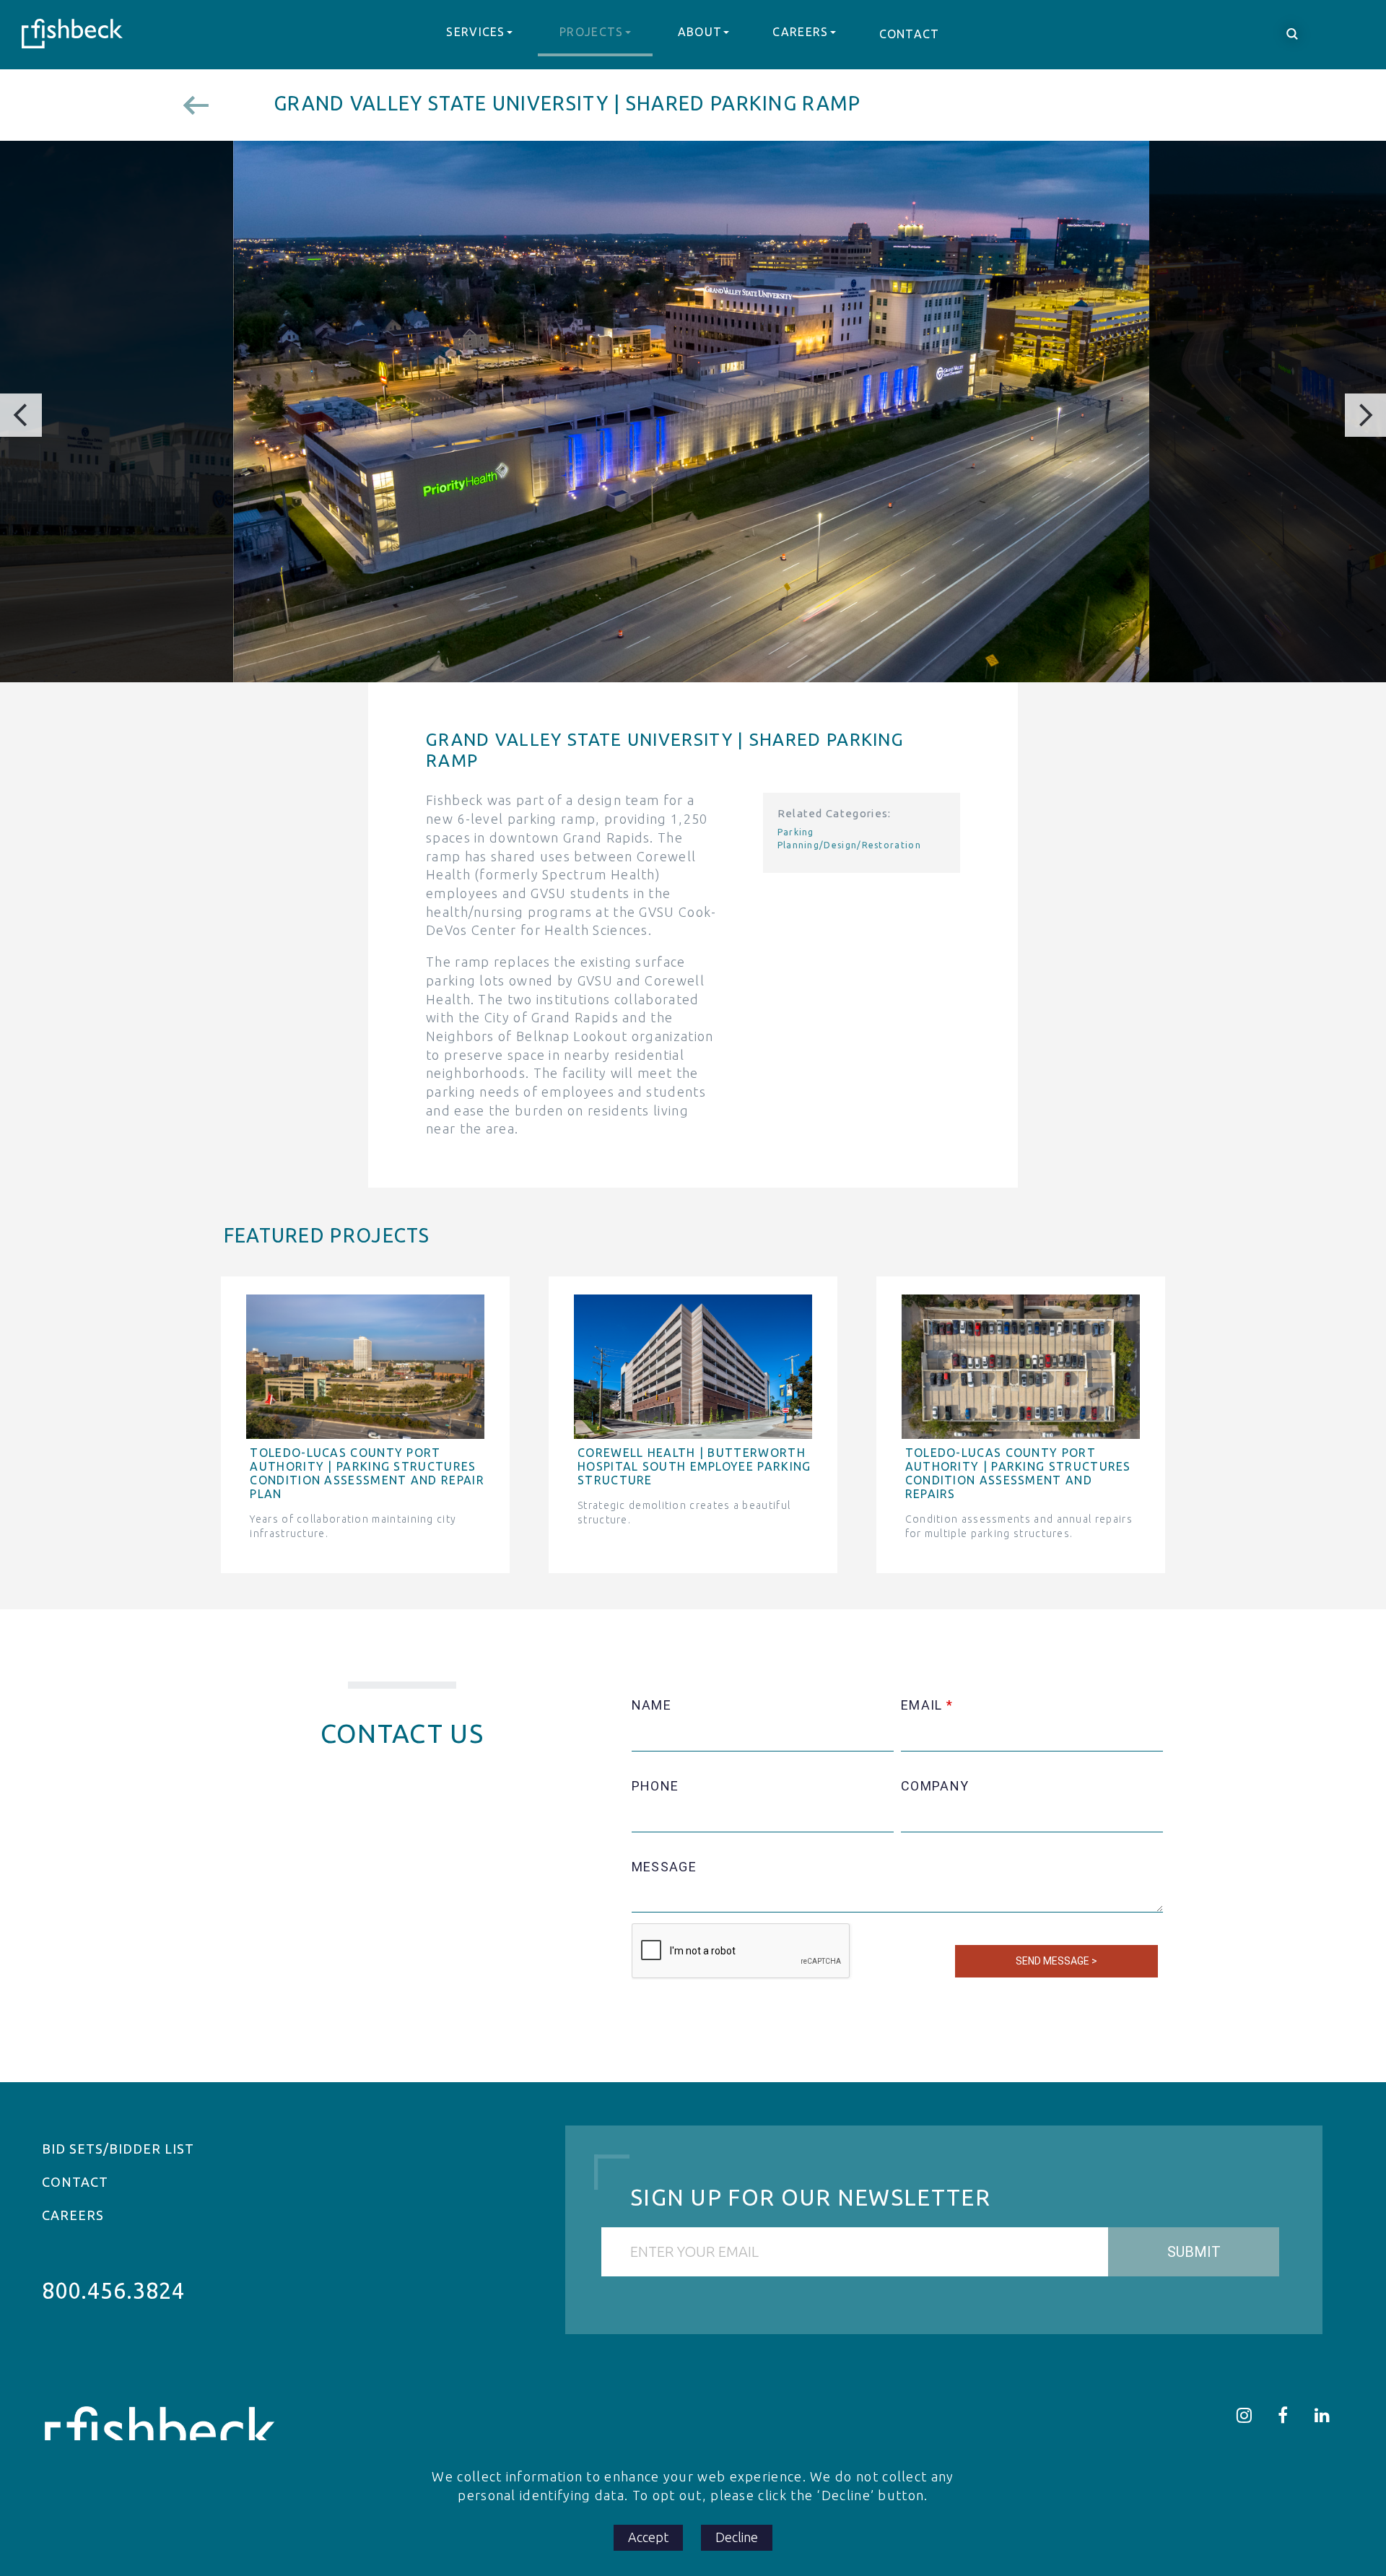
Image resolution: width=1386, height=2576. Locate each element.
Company (935, 1786)
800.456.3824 (113, 2290)
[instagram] (1245, 2415)
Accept (648, 2537)
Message (664, 1867)
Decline (737, 2537)
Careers (73, 2215)
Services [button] (475, 32)
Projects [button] (591, 32)
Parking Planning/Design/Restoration (849, 838)
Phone (655, 1786)
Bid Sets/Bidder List (118, 2149)
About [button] (700, 32)
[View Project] (205, 105)
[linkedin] (1322, 2415)
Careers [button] (800, 32)
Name (651, 1705)
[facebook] (1283, 2415)
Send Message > (1056, 1961)
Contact (910, 34)
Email (922, 1705)
